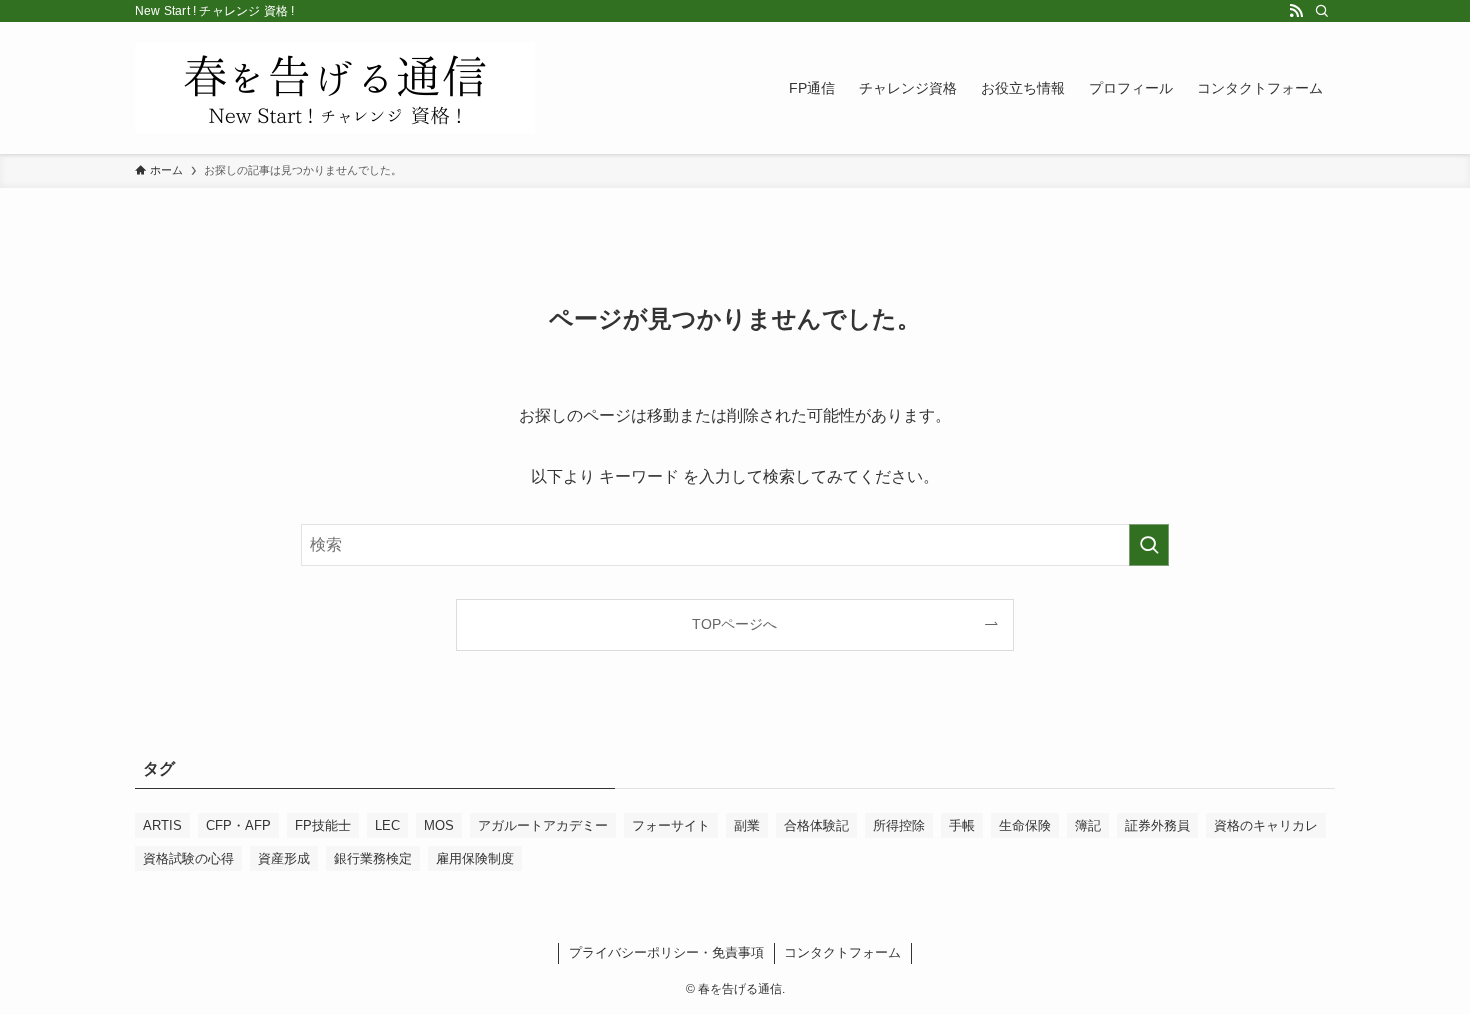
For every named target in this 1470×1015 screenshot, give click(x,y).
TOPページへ (734, 624)
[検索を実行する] (1149, 545)
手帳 (962, 825)
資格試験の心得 (188, 858)
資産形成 (284, 858)
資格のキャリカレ (1266, 825)
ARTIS (162, 825)
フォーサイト (671, 825)
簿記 (1088, 825)
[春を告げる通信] (335, 88)
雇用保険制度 (475, 858)
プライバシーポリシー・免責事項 (666, 952)
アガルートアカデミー (543, 825)
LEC (387, 825)
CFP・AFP (238, 825)
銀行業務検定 (373, 858)
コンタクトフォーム (842, 952)
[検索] (1322, 11)
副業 (747, 825)
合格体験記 (816, 825)
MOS (439, 825)
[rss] (1296, 11)
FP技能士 (323, 825)
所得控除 (899, 825)
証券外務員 (1157, 825)
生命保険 (1025, 825)
